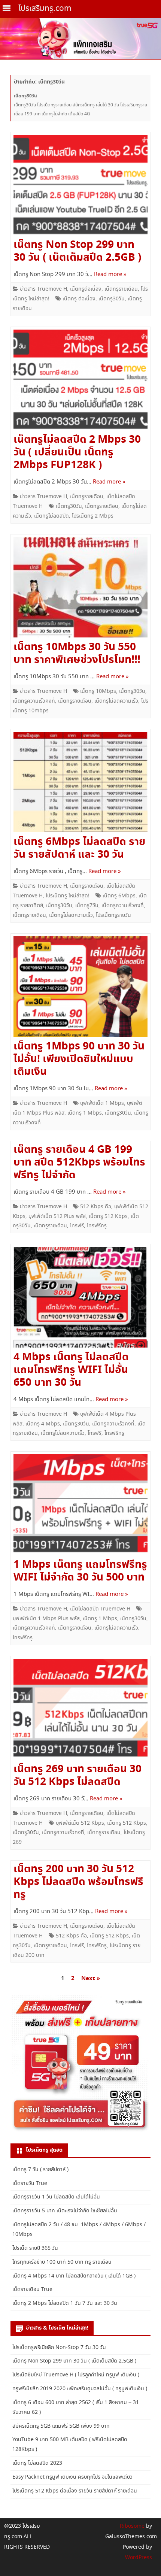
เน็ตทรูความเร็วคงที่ (34, 701)
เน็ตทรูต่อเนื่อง (86, 289)
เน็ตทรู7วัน (87, 906)
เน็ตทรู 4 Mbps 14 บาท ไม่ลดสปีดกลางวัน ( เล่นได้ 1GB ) (74, 2276)
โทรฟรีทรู (97, 1226)
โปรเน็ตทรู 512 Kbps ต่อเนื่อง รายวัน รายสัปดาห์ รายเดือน (75, 2491)
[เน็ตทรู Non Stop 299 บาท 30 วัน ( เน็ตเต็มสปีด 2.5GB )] (80, 187)
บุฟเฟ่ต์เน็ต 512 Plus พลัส (57, 1216)
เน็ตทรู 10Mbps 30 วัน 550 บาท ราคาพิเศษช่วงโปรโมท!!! (77, 654)
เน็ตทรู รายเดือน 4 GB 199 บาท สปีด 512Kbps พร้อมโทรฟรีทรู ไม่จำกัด (79, 1163)
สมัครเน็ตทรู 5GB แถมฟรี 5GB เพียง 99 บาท (61, 2426)
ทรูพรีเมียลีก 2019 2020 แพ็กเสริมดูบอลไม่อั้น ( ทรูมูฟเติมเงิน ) (80, 2389)
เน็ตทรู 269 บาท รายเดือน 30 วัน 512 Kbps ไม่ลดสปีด (78, 1776)
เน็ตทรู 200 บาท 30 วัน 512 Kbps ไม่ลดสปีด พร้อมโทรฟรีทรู (78, 1882)
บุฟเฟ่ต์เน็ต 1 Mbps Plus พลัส (46, 1619)
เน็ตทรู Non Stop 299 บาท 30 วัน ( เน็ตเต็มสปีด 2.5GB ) (77, 251)
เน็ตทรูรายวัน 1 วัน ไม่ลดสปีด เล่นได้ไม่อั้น (56, 2197)
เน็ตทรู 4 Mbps (43, 1424)
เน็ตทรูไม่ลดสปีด (51, 516)
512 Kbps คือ (96, 1207)
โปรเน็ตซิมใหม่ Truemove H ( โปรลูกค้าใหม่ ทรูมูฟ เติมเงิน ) (76, 2375)
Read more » (110, 275)
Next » (91, 1978)
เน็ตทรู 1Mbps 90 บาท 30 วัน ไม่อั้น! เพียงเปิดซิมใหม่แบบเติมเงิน (79, 1059)
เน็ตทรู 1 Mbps (85, 1113)
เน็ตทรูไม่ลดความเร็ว (116, 701)
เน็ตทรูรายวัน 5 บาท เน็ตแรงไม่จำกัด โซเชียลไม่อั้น (65, 2211)
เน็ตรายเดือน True (32, 2289)
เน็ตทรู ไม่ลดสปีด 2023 (37, 2463)
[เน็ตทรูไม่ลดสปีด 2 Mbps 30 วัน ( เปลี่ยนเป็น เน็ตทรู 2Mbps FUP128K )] (80, 382)
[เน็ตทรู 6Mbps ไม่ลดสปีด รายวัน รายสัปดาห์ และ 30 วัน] (80, 784)
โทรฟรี (77, 1226)
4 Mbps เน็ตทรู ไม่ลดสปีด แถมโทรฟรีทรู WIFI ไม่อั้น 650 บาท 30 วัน (71, 1370)
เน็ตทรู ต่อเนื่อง (79, 299)
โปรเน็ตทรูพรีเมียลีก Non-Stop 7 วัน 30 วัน (59, 2348)
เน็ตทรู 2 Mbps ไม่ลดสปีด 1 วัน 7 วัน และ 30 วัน (65, 2303)
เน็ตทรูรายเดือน (121, 289)
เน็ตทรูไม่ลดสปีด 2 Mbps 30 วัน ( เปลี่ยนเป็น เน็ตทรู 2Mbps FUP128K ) (77, 452)
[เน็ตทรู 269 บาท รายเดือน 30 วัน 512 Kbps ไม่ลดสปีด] (80, 1711)
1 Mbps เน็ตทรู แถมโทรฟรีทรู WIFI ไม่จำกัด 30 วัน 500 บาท (80, 1571)
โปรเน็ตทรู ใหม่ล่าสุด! (68, 896)
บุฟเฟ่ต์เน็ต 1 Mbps (102, 1103)
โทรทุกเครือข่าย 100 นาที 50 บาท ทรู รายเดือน (62, 2262)
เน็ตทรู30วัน (112, 299)
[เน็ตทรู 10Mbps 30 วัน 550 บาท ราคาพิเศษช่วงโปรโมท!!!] (80, 589)
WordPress (139, 2558)
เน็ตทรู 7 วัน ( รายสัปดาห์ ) (40, 2170)
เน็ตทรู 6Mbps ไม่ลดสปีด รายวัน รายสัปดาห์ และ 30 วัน (79, 848)
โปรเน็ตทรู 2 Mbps (93, 516)
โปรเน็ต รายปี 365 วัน (35, 2248)
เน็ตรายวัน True (30, 2183)
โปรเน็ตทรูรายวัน (113, 915)
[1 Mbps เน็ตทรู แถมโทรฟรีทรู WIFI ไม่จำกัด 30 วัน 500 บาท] (80, 1507)
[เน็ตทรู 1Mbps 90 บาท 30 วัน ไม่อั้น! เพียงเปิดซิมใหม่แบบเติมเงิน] (80, 989)
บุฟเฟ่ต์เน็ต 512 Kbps (80, 1823)
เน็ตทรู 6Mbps (119, 896)
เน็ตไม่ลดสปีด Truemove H (100, 1609)
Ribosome (132, 2526)
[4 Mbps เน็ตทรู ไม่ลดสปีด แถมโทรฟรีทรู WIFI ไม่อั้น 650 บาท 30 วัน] (80, 1299)
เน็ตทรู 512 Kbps (108, 1216)
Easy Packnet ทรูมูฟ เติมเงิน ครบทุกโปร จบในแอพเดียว (72, 2477)
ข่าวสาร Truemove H (43, 289)
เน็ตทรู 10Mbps (98, 691)
